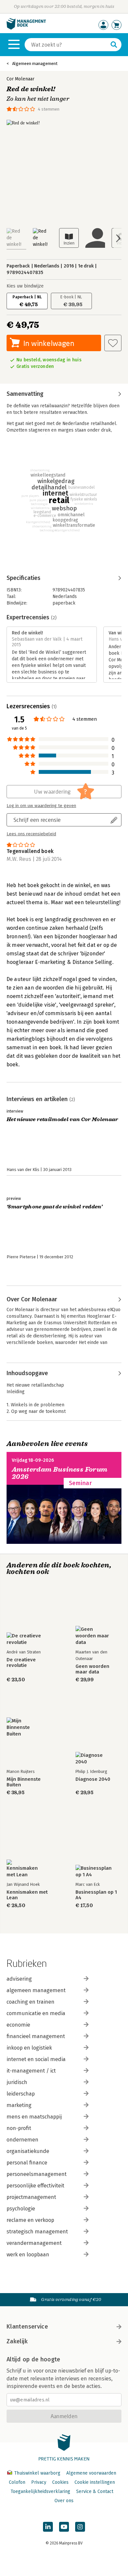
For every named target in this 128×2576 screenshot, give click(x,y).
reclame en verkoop (30, 2220)
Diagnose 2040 (93, 1779)
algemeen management (36, 1990)
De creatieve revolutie (21, 1663)
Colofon (17, 2482)
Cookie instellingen (95, 2482)
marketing (19, 2105)
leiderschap (21, 2094)
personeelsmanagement (37, 2174)
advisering (19, 1979)
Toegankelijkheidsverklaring (40, 2491)
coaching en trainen (31, 2002)
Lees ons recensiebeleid (31, 834)
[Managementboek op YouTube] (64, 2527)
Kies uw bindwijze (25, 286)
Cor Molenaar (21, 79)
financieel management (36, 2036)
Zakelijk (17, 2341)
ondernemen (22, 2140)
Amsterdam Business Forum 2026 (60, 1473)
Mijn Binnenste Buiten (24, 1782)
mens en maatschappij (34, 2117)
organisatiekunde (28, 2151)
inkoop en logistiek (29, 2048)
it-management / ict (31, 2071)
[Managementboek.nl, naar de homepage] (26, 28)
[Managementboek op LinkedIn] (48, 2527)
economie (18, 2025)
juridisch (17, 2082)
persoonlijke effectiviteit (35, 2186)
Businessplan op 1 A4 (96, 1895)
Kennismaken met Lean (27, 1895)
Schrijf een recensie (37, 820)
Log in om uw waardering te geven (41, 806)
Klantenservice (27, 2327)
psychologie (21, 2209)
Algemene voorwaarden (91, 2473)
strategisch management (37, 2232)
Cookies (60, 2482)
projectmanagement (31, 2197)
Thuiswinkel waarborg (37, 2473)
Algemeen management (35, 64)
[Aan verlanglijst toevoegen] (113, 343)
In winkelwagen (49, 343)
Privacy (39, 2482)
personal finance (27, 2163)
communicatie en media (36, 2013)
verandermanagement (34, 2243)
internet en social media (36, 2059)
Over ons (64, 2501)
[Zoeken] (114, 45)
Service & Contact (95, 2491)
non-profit (19, 2128)
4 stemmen (49, 109)
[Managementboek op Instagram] (80, 2527)
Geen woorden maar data (92, 1669)
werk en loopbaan (28, 2255)
